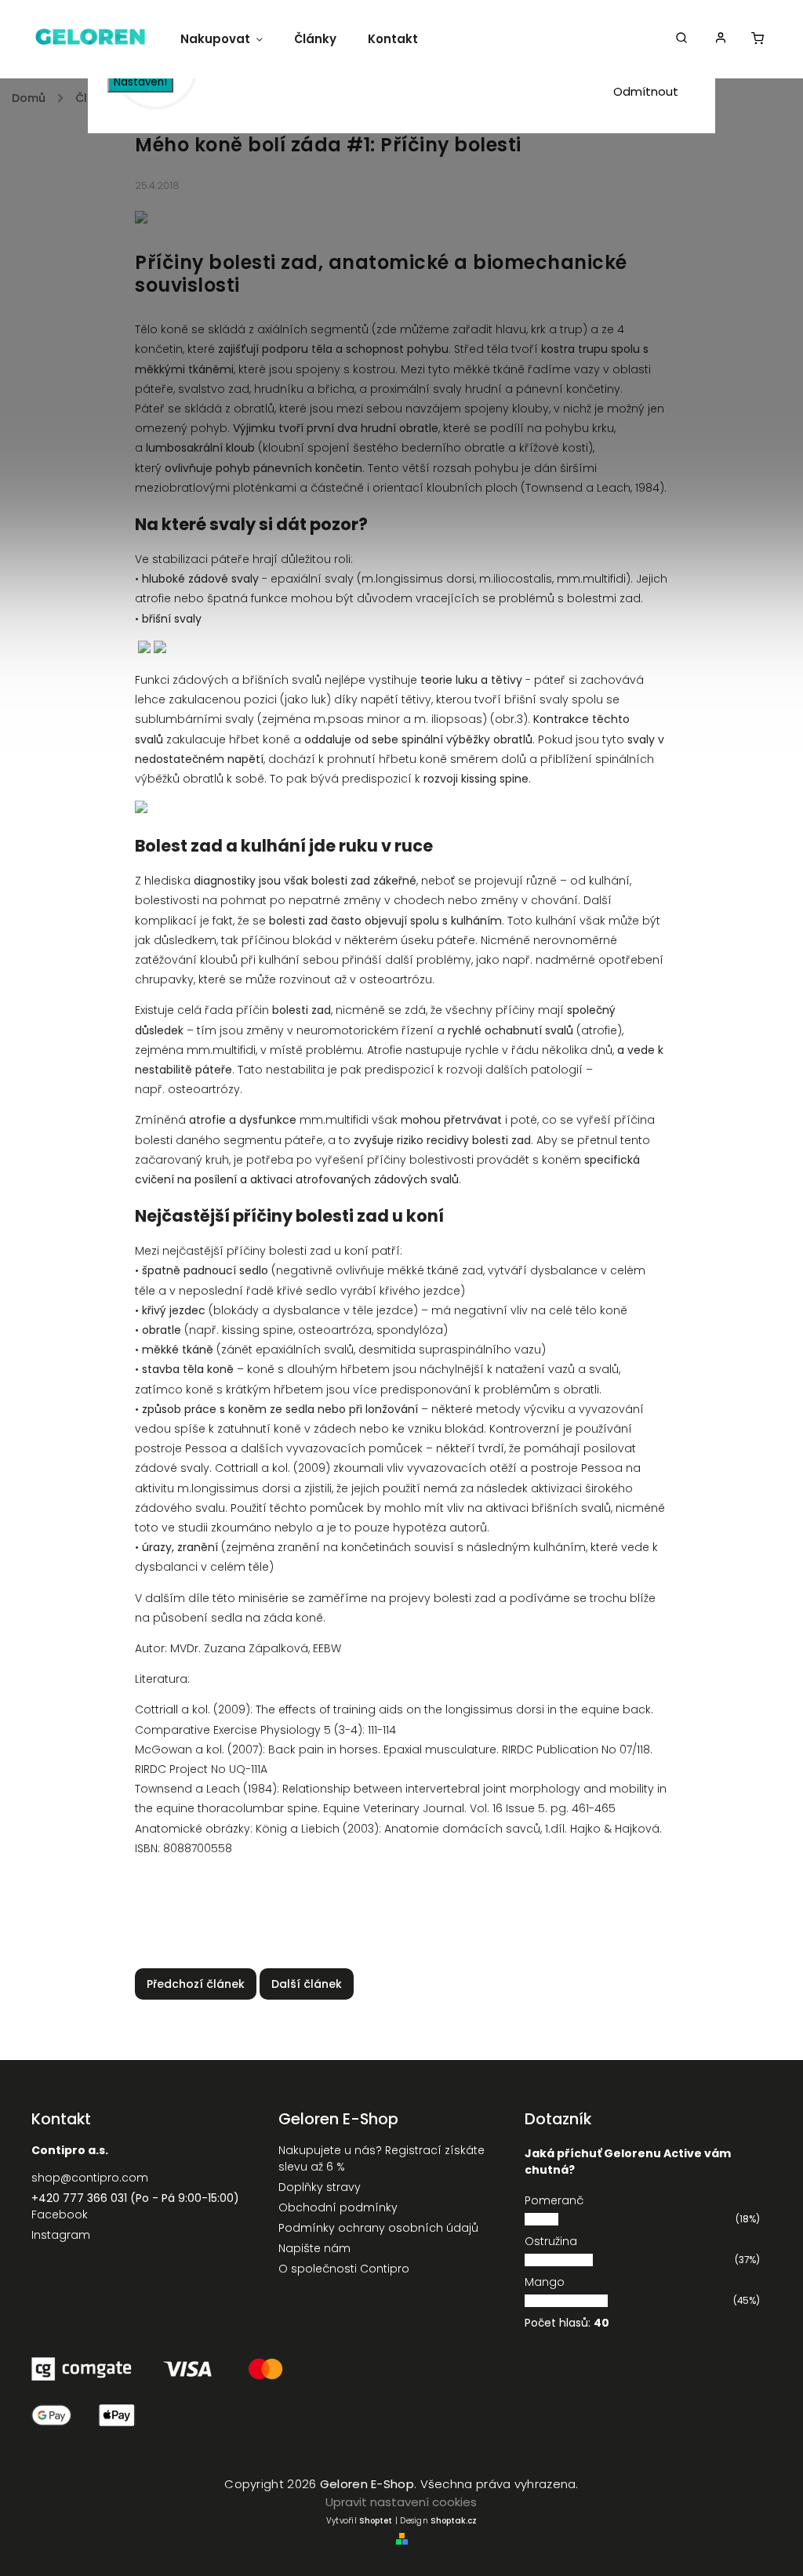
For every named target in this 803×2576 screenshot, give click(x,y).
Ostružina (551, 2241)
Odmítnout (646, 91)
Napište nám (314, 2248)
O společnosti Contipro (344, 2269)
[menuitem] (229, 39)
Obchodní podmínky (338, 2207)
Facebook (60, 2214)
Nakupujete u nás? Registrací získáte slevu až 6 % (382, 2158)
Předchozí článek (196, 1984)
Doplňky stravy (320, 2187)
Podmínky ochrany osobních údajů (378, 2228)
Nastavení (140, 82)
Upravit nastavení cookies (401, 2502)
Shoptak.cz (454, 2521)
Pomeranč (554, 2200)
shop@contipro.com (90, 2178)
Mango (545, 2282)
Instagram (61, 2235)
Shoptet (376, 2521)
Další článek (307, 1984)
